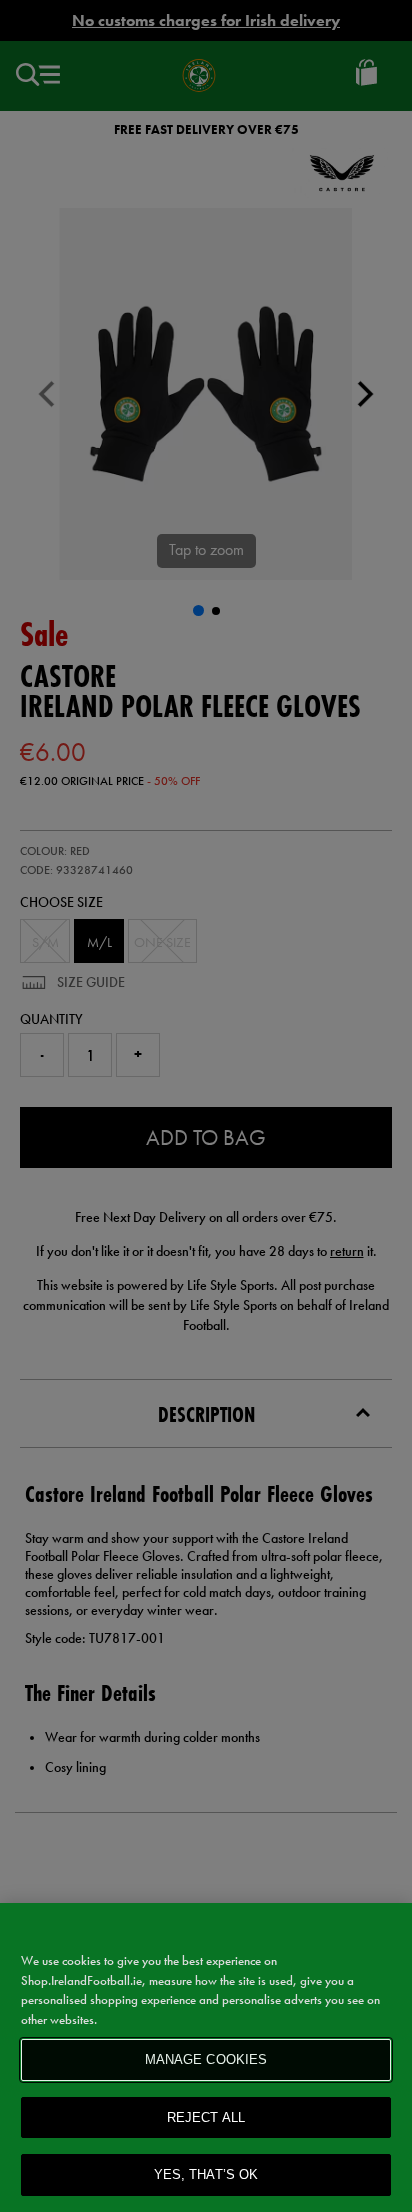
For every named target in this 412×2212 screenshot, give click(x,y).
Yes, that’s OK (206, 2174)
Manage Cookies (206, 2059)
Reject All (206, 2117)
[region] (206, 2057)
